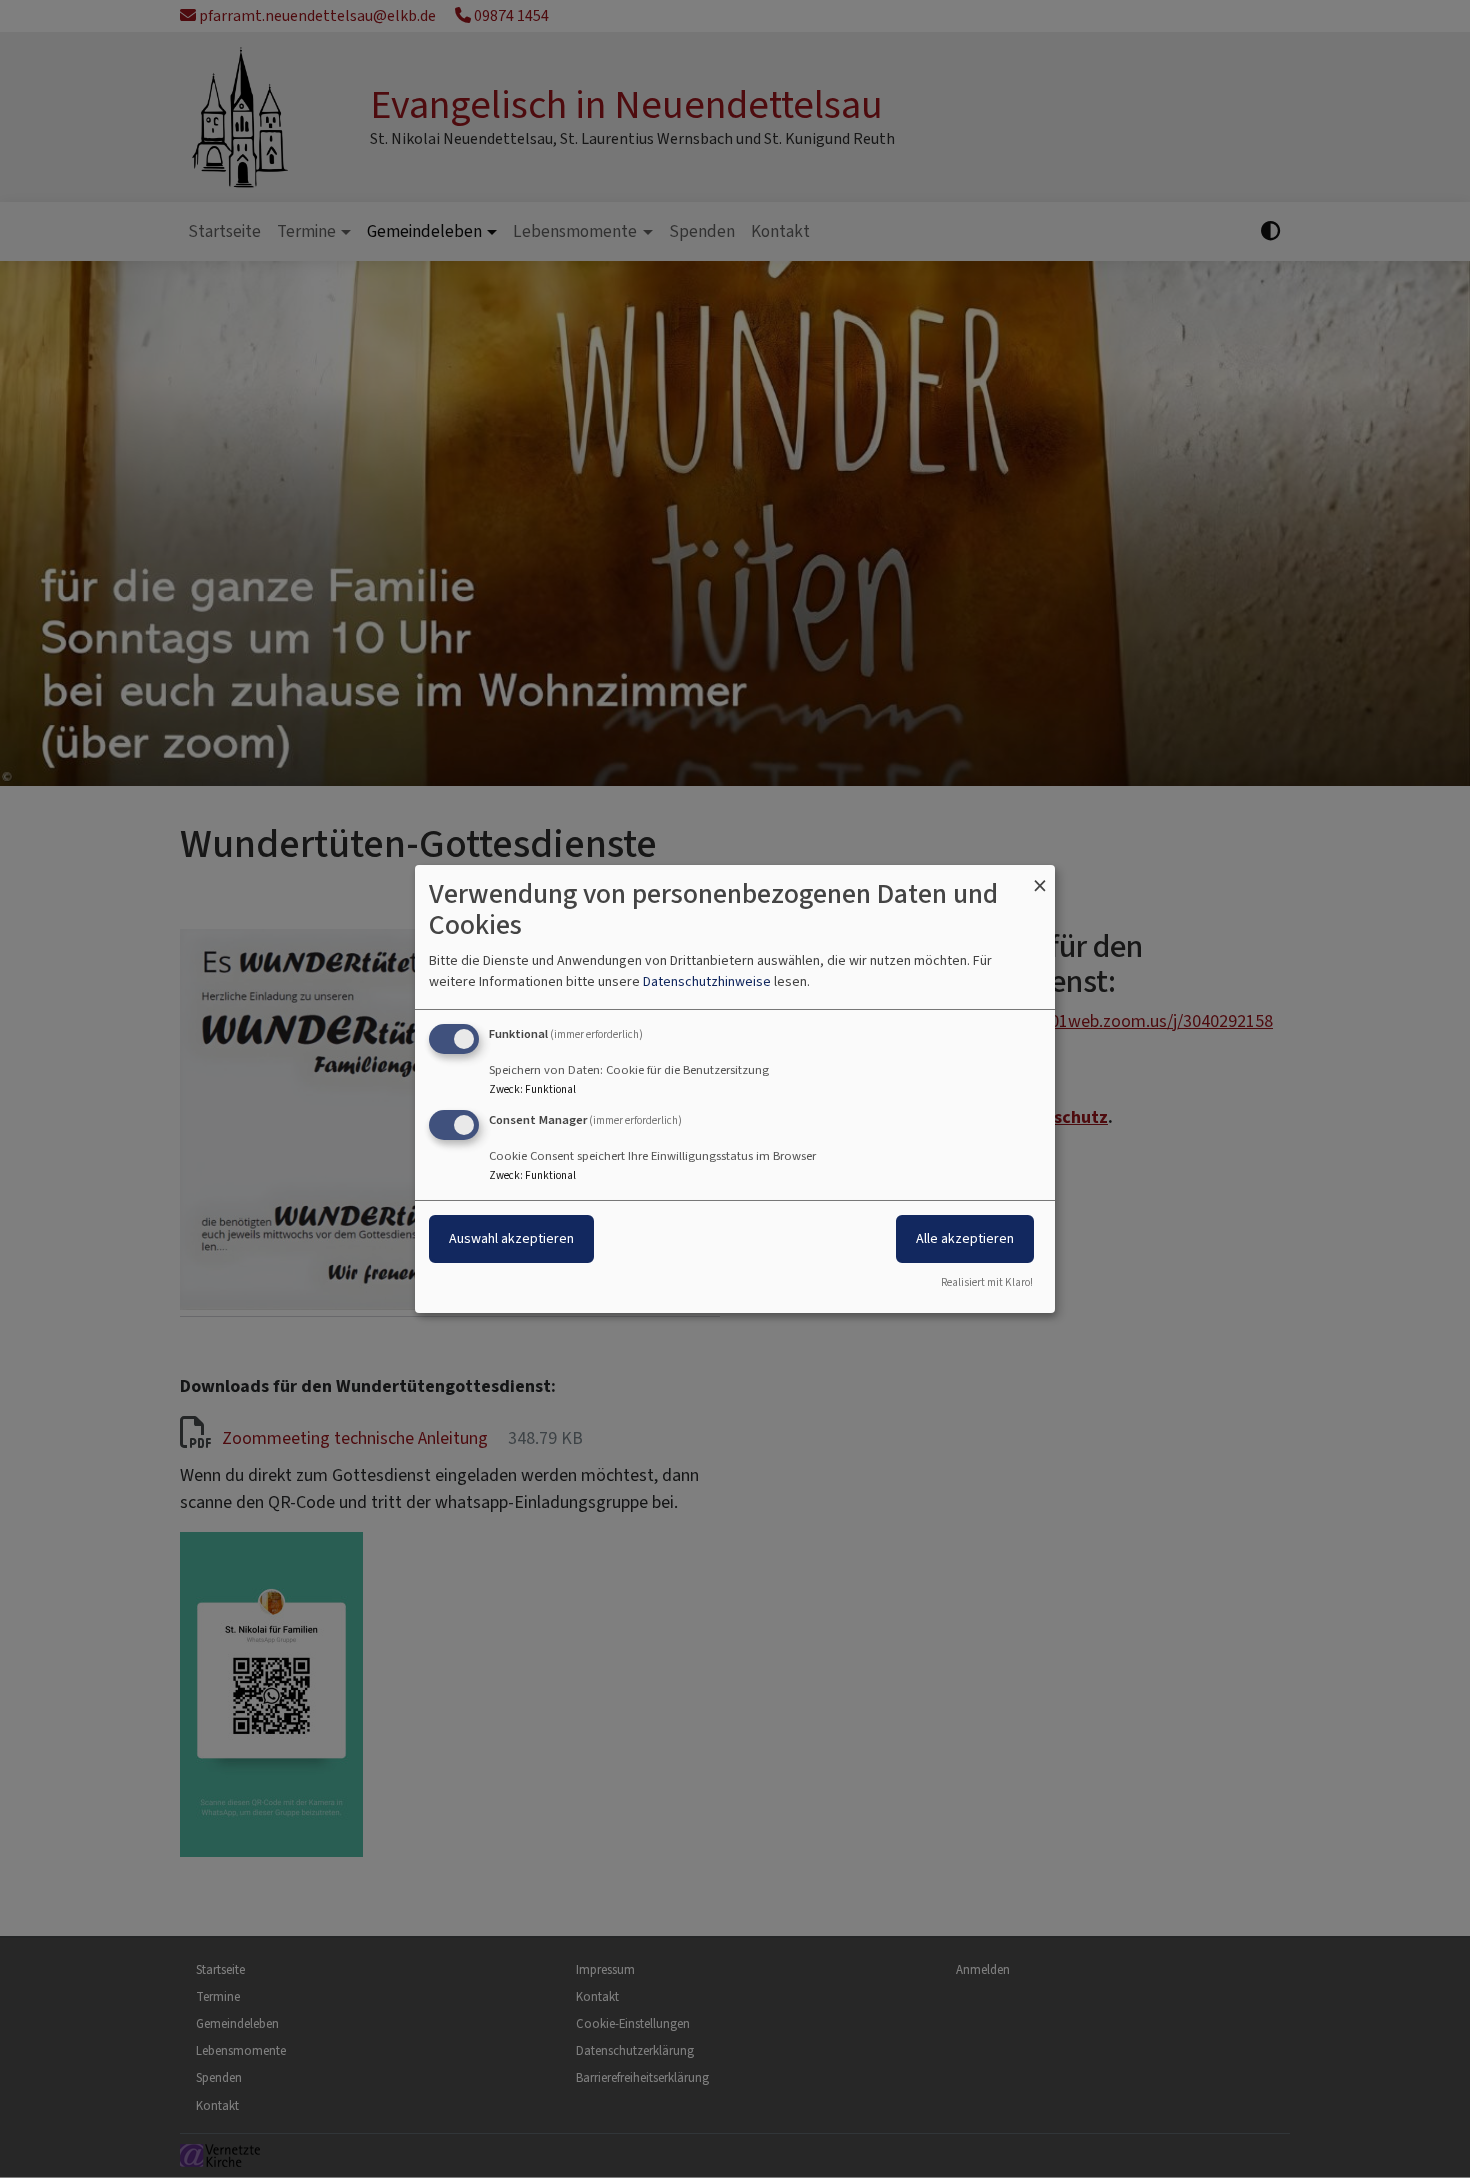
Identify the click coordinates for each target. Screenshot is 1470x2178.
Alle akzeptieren (965, 1238)
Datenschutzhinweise (707, 981)
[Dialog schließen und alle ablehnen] (1040, 877)
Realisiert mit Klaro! (987, 1282)
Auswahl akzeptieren (511, 1238)
